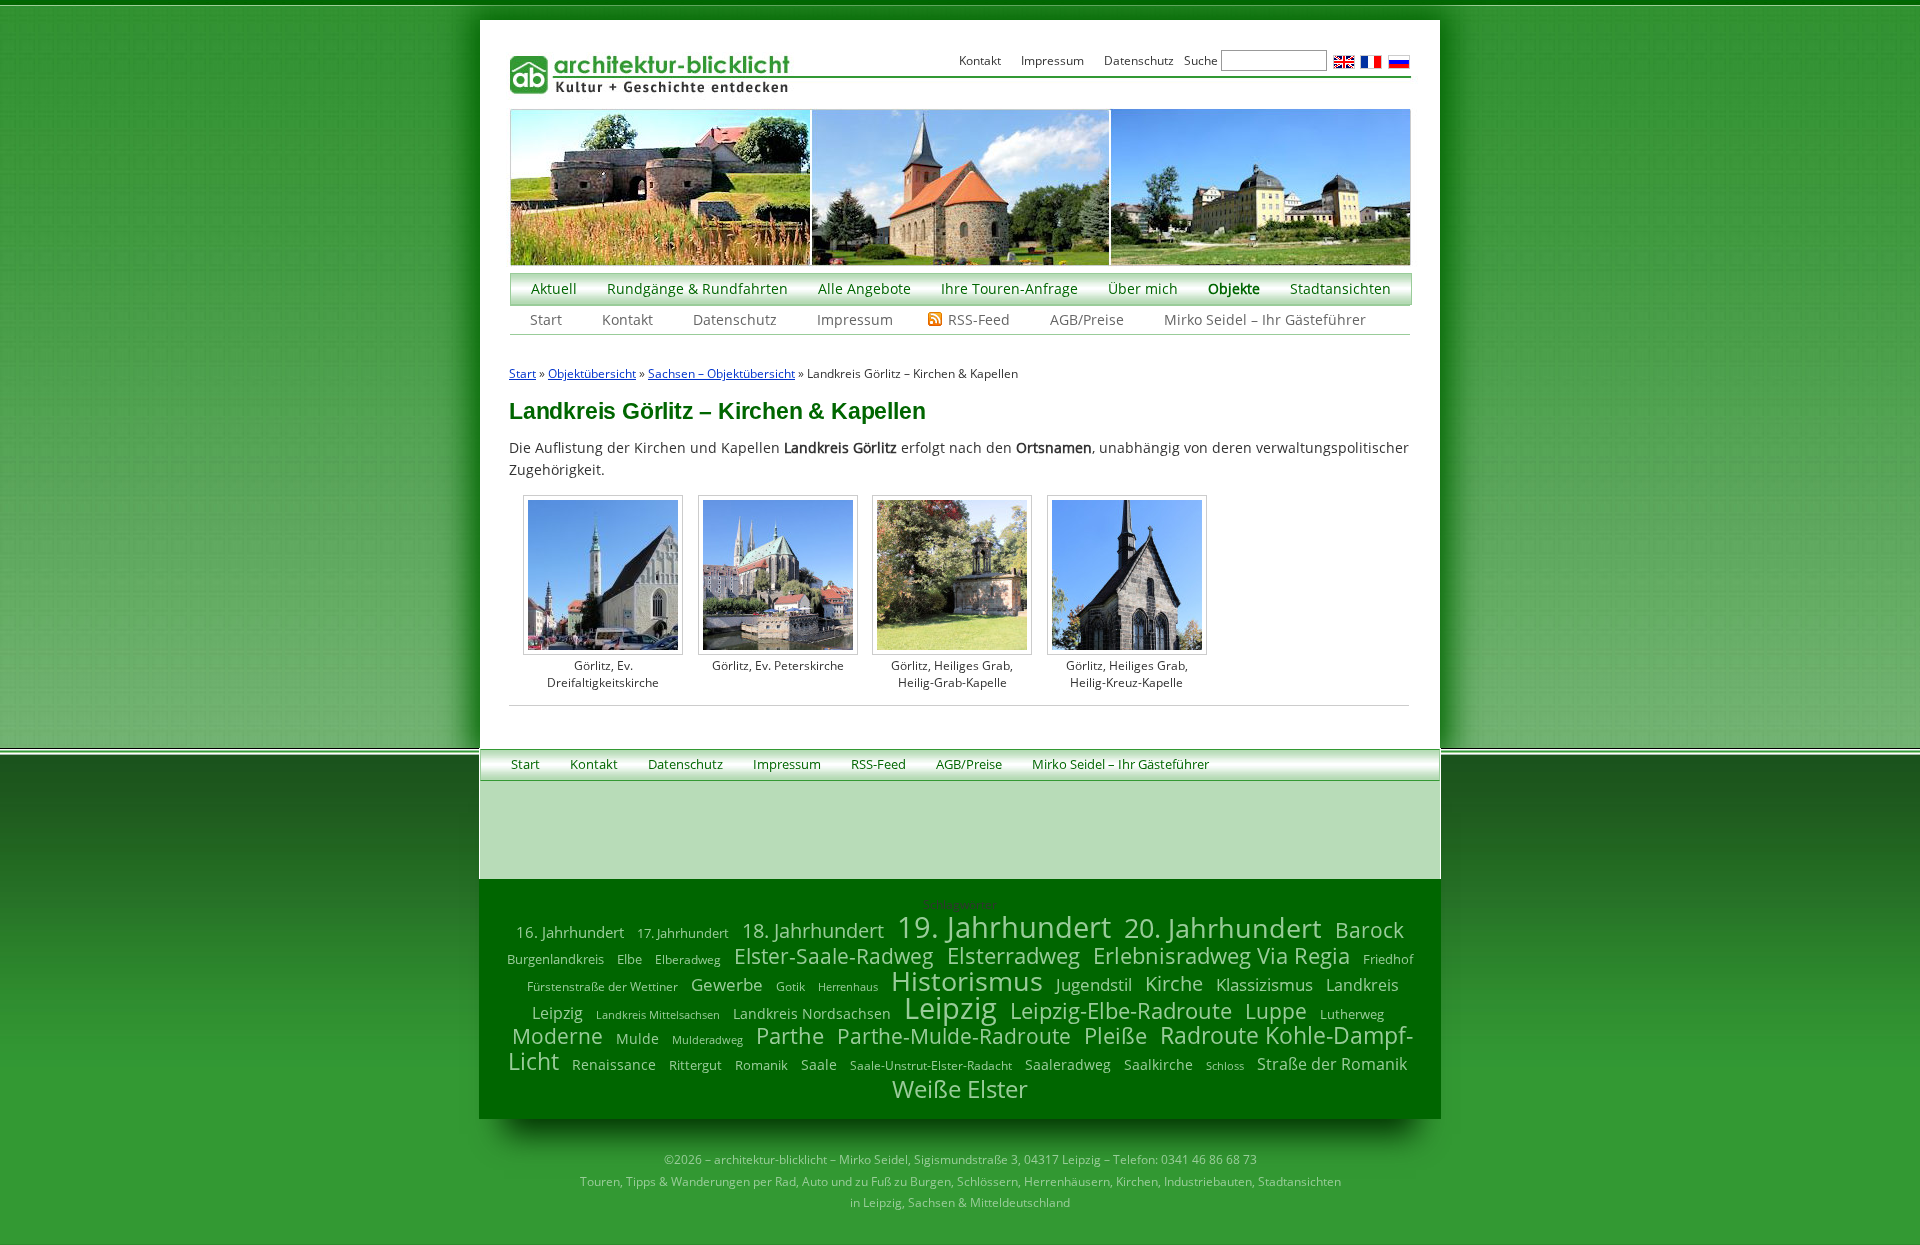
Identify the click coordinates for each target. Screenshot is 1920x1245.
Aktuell (554, 288)
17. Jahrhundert (683, 933)
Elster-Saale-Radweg (834, 956)
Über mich (1143, 288)
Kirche (1174, 983)
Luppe (1276, 1011)
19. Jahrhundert (1004, 926)
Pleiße (1115, 1035)
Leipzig (950, 1008)
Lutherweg (1352, 1014)
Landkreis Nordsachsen (812, 1013)
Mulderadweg (707, 1039)
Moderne (557, 1036)
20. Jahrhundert (1223, 927)
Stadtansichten (1340, 288)
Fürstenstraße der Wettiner (602, 986)
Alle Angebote (864, 288)
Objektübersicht (592, 373)
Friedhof (1388, 959)
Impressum (855, 319)
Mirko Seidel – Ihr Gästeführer (1265, 319)
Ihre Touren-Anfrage (1009, 288)
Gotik (790, 986)
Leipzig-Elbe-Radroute (1121, 1010)
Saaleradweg (1068, 1064)
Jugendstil (1094, 984)
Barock (1369, 929)
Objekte (1234, 288)
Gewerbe (727, 984)
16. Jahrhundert (570, 932)
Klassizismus (1264, 984)
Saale (819, 1064)
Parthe (790, 1035)
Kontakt (627, 319)
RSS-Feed (979, 319)
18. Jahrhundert (813, 930)
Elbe (629, 959)
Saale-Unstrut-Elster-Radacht (931, 1065)
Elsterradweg (1013, 955)
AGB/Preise (1087, 319)
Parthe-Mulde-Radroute (954, 1035)
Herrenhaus (848, 986)
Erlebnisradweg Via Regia (1221, 955)
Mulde (637, 1038)
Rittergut (695, 1065)
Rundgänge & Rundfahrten (697, 288)
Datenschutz (735, 319)
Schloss (1225, 1066)
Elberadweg (688, 959)
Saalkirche (1158, 1064)
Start (546, 319)
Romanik (761, 1065)
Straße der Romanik (1332, 1064)
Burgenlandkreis (555, 959)
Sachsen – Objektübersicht (721, 373)
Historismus (967, 980)
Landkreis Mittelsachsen (658, 1014)
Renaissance (614, 1064)
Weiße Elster (960, 1088)
